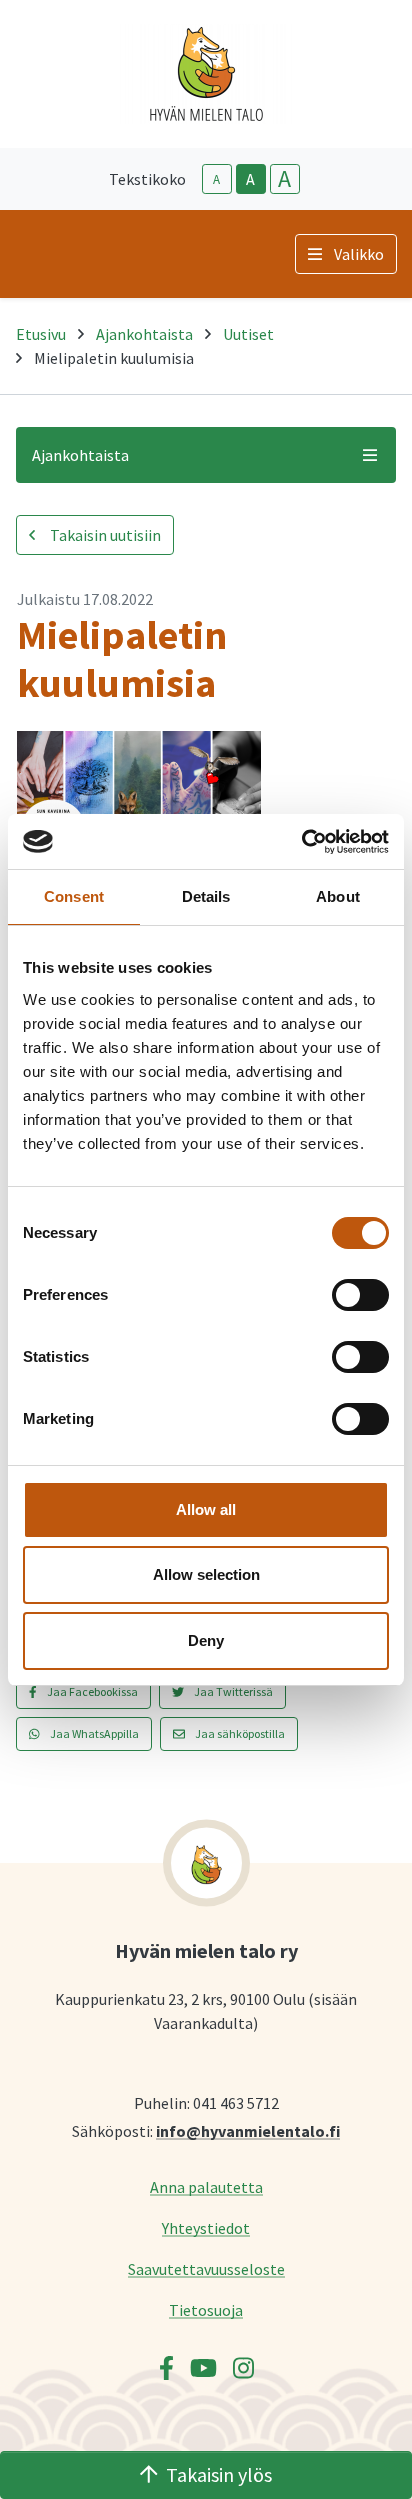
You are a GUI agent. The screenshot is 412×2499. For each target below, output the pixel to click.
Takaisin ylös (219, 2474)
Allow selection (206, 1574)
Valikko (359, 254)
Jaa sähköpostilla (239, 1733)
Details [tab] (206, 896)
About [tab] (338, 896)
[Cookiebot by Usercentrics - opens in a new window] (301, 842)
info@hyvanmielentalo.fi (248, 2130)
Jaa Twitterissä (232, 1691)
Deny (206, 1640)
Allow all (206, 1509)
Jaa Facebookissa (91, 1691)
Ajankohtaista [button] (80, 455)
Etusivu (41, 334)
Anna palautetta (206, 2186)
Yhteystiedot (206, 2227)
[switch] (360, 1295)
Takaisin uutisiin (104, 535)
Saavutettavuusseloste (206, 2268)
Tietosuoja (206, 2309)
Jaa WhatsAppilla (93, 1733)
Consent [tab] (74, 896)
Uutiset (248, 334)
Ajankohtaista (144, 334)
